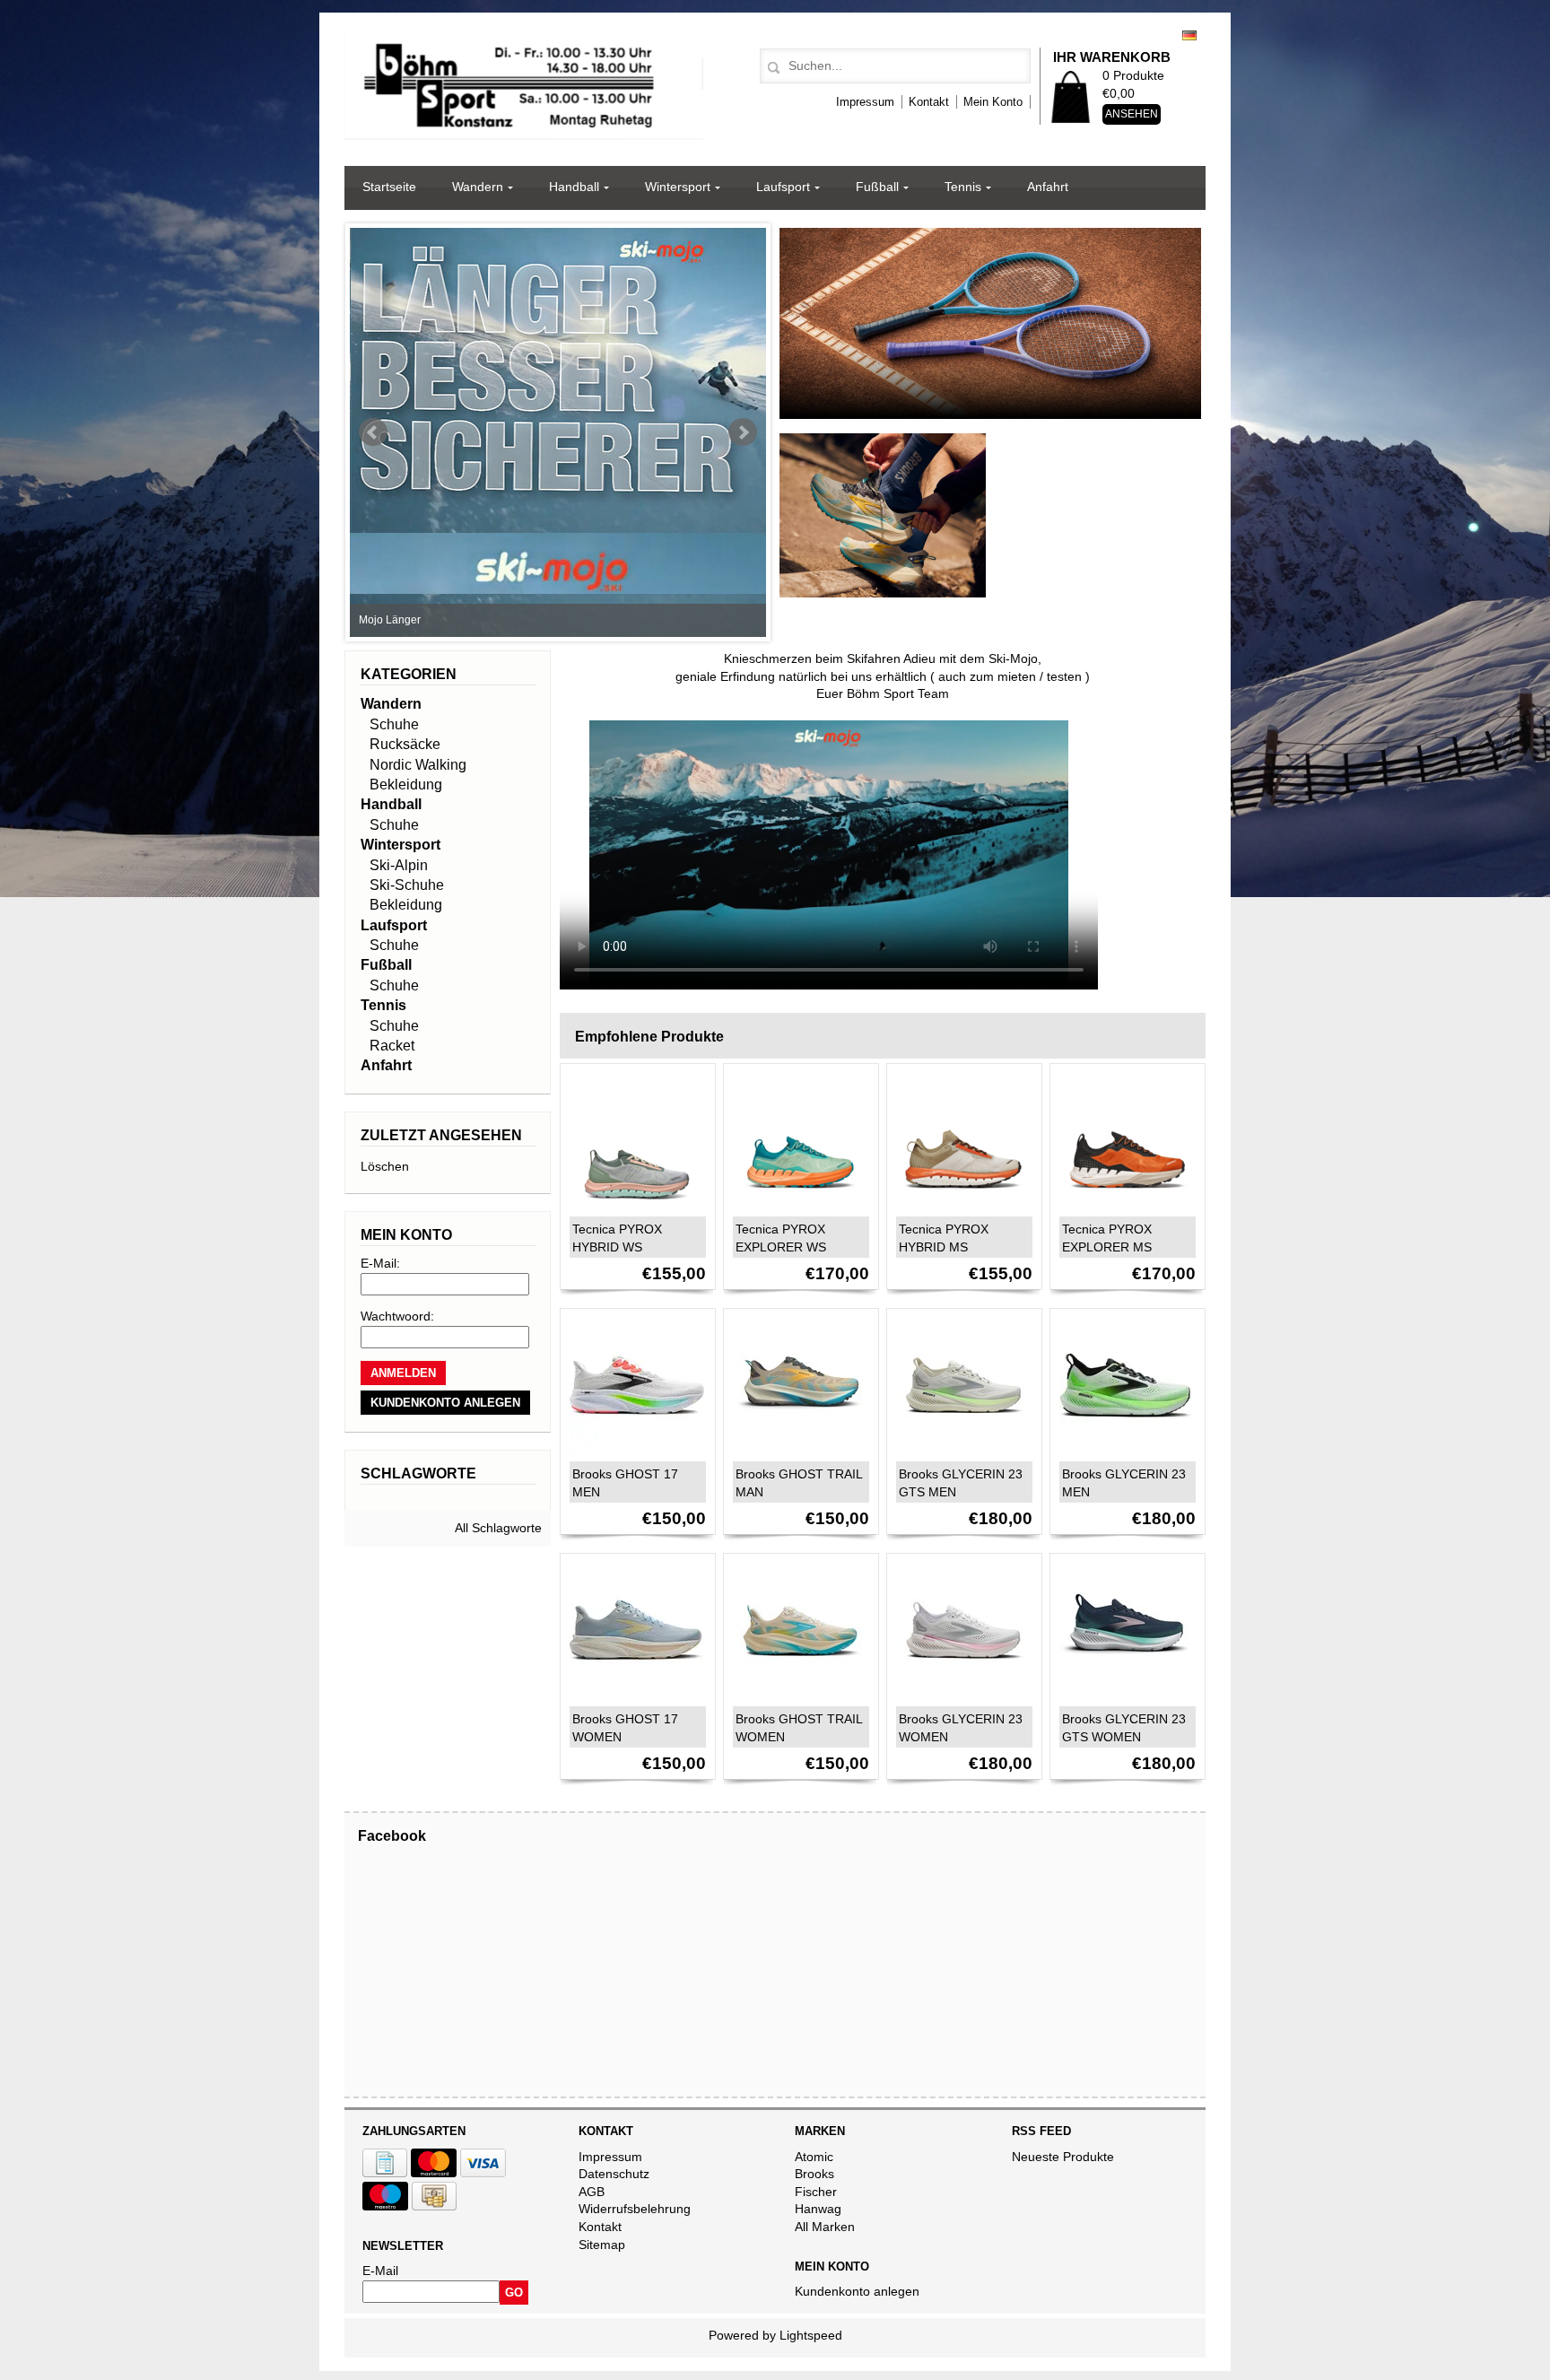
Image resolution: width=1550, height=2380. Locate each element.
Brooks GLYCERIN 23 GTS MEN (961, 1483)
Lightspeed (811, 2335)
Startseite (389, 187)
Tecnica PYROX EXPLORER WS (781, 1238)
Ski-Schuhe (407, 885)
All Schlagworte (498, 1528)
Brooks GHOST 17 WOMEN (625, 1728)
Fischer (816, 2192)
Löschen (385, 1166)
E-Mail (380, 2271)
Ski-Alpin (399, 865)
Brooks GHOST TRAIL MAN (799, 1483)
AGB (592, 2192)
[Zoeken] (771, 68)
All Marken (825, 2227)
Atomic (814, 2157)
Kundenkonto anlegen (857, 2291)
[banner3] (883, 597)
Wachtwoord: (397, 1316)
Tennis (963, 187)
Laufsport (783, 187)
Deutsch (1189, 35)
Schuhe (394, 724)
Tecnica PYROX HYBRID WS (617, 1238)
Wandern (478, 187)
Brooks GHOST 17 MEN (625, 1483)
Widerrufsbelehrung (635, 2209)
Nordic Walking (418, 765)
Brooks (814, 2174)
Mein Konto (993, 102)
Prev (373, 432)
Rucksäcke (405, 744)
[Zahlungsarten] (385, 2173)
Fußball (877, 187)
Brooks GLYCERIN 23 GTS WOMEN (1124, 1728)
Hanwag (818, 2209)
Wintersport (678, 187)
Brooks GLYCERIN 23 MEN (1124, 1483)
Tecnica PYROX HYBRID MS (944, 1238)
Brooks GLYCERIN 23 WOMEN (961, 1728)
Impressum (865, 102)
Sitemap (602, 2245)
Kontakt (929, 102)
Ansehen (1132, 114)
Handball (574, 187)
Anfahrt (1048, 187)
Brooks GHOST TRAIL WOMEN (799, 1728)
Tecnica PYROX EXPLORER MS (1107, 1238)
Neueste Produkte (1063, 2157)
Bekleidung (406, 785)
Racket (392, 1046)
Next (743, 432)
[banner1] (990, 419)
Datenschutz (614, 2174)
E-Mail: (380, 1263)
